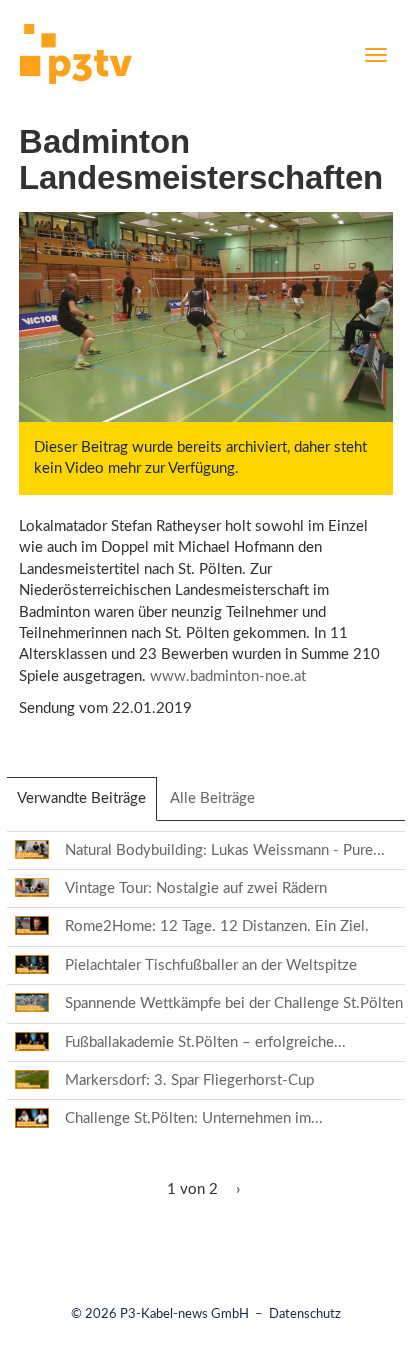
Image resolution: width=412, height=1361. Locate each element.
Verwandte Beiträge (87, 805)
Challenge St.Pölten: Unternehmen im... (194, 1118)
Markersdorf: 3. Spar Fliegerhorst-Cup (189, 1080)
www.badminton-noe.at (228, 676)
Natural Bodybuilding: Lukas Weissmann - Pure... (225, 850)
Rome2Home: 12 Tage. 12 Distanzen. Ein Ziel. (217, 926)
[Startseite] (76, 57)
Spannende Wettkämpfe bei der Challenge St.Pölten (234, 1003)
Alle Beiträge (212, 798)
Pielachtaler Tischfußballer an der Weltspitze (211, 965)
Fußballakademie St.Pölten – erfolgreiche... (205, 1042)
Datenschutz (305, 1314)
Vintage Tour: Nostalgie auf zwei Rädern (196, 888)
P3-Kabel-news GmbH (184, 1314)
